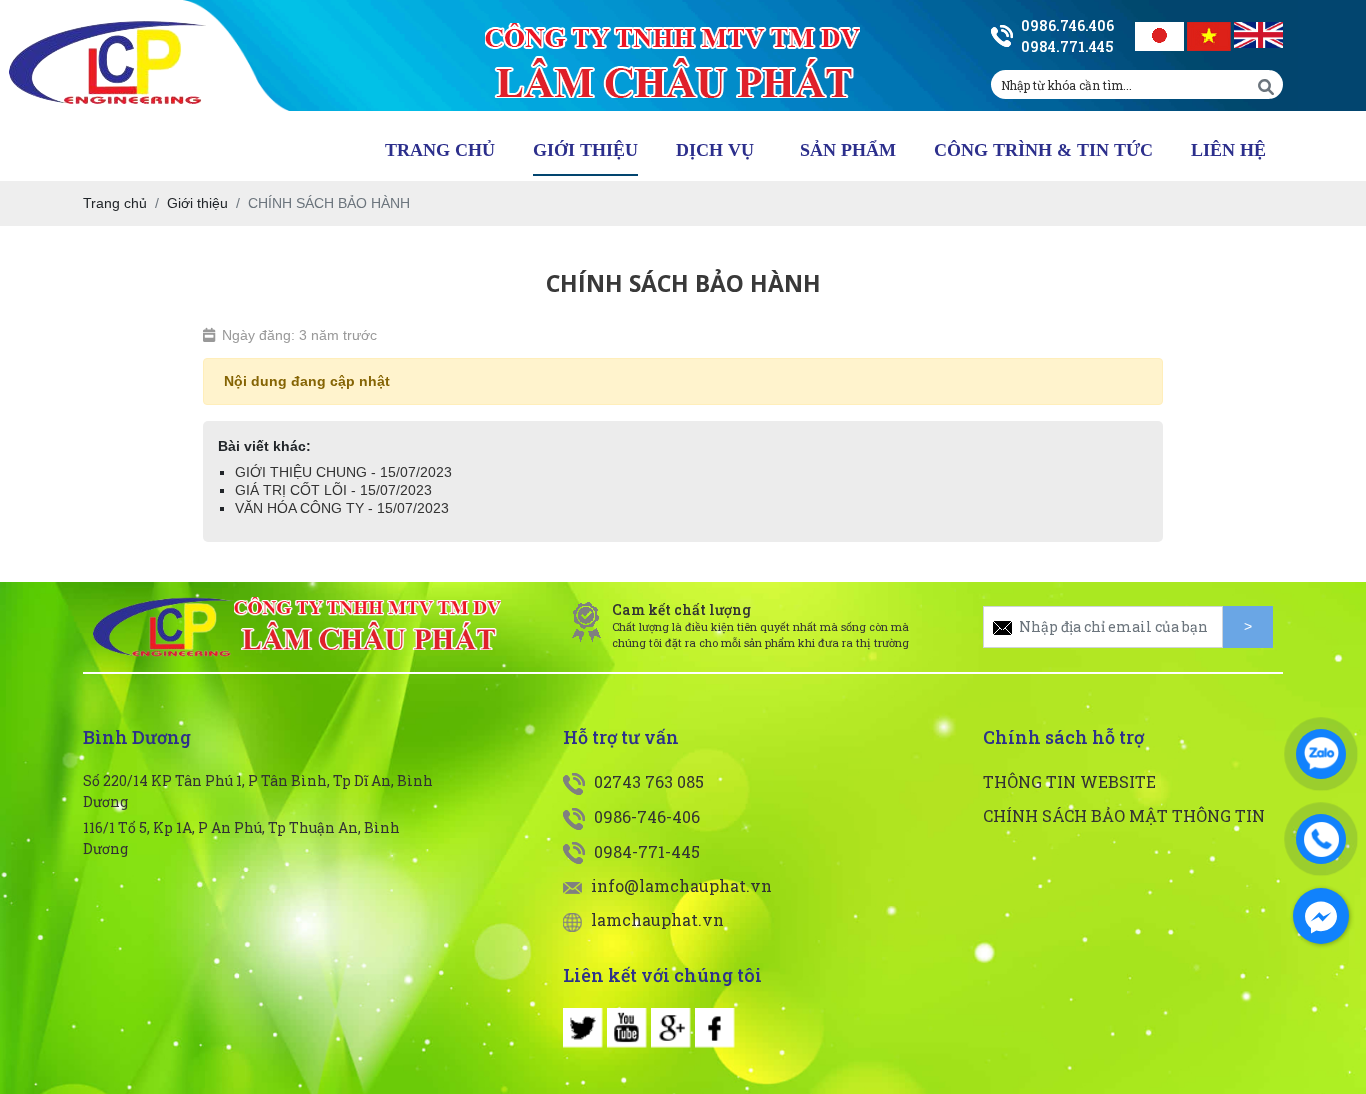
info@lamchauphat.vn (679, 885)
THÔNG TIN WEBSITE (1069, 781)
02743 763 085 (647, 781)
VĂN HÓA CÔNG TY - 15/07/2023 (342, 508)
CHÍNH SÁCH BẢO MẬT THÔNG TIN (1124, 815)
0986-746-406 (645, 816)
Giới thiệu (585, 150)
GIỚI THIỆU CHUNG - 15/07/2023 (343, 472)
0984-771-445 (645, 851)
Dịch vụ (715, 150)
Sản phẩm (848, 150)
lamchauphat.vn (655, 919)
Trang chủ (440, 150)
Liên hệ (1228, 150)
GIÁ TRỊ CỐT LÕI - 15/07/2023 (333, 490)
